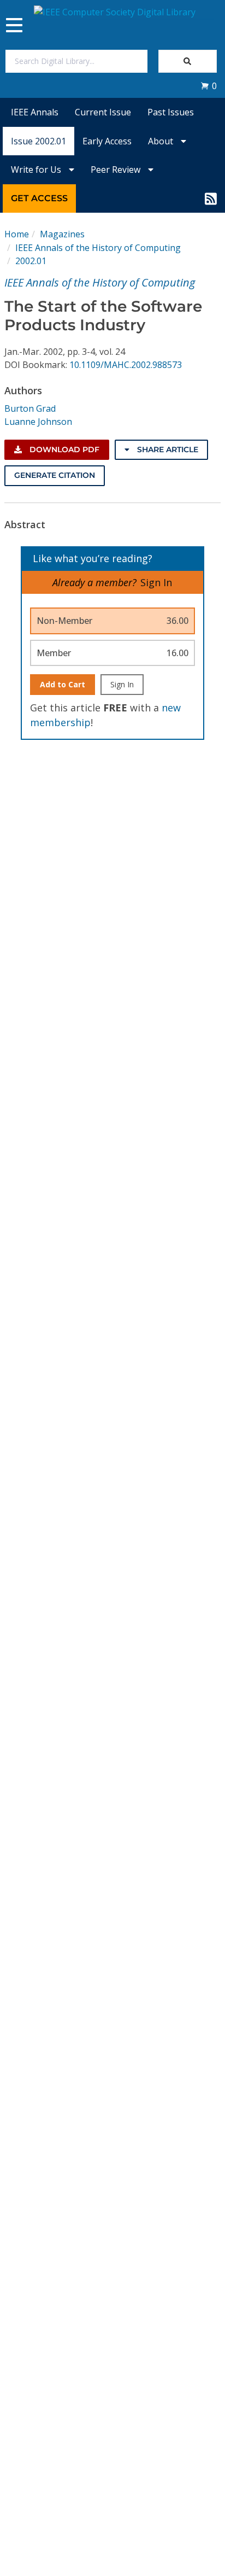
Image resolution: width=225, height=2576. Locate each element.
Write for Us (37, 170)
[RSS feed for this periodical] (211, 198)
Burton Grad (30, 408)
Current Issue (103, 112)
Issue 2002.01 (39, 141)
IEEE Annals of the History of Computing (98, 248)
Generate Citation (55, 475)
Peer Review (117, 170)
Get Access (39, 198)
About (162, 141)
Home (17, 234)
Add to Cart (63, 684)
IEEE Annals (35, 112)
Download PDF (63, 449)
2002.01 (31, 261)
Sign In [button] (156, 582)
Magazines (62, 234)
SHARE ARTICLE (167, 449)
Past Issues (171, 112)
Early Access (107, 141)
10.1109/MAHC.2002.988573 (126, 365)
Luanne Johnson (38, 422)
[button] (209, 86)
